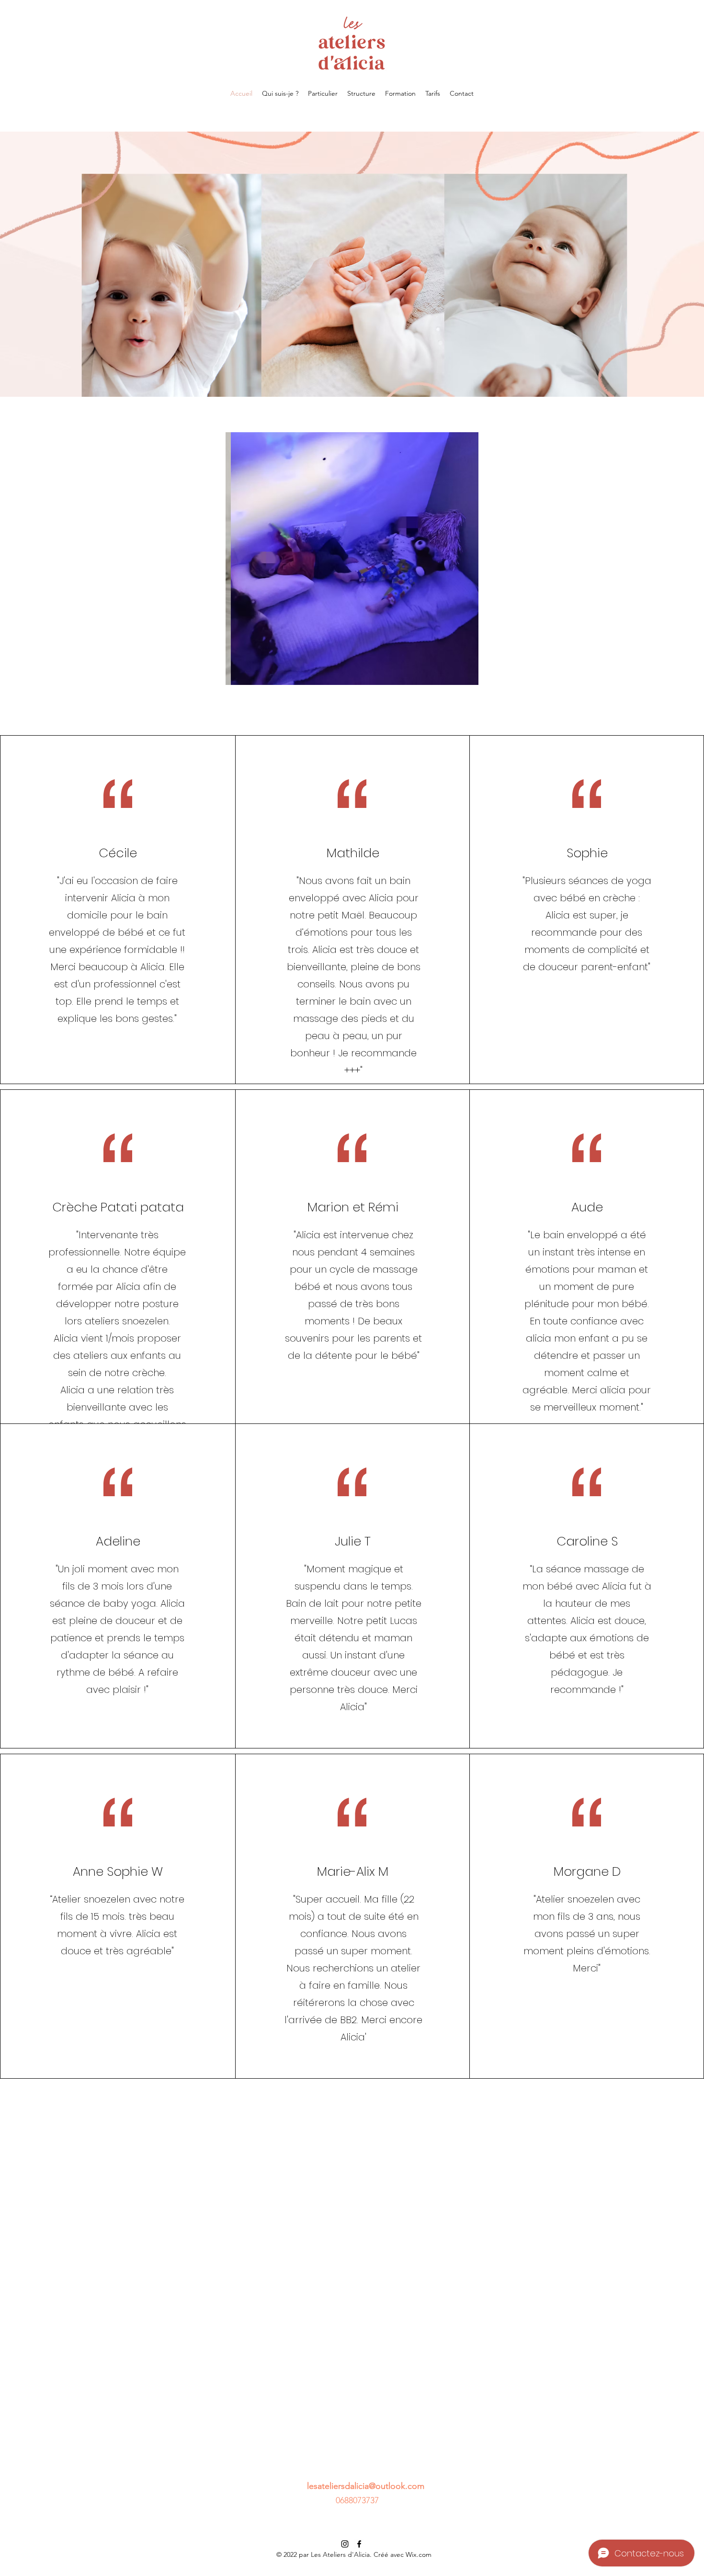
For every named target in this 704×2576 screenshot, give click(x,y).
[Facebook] (359, 2544)
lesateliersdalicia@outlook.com (366, 2486)
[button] (352, 559)
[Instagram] (345, 2544)
